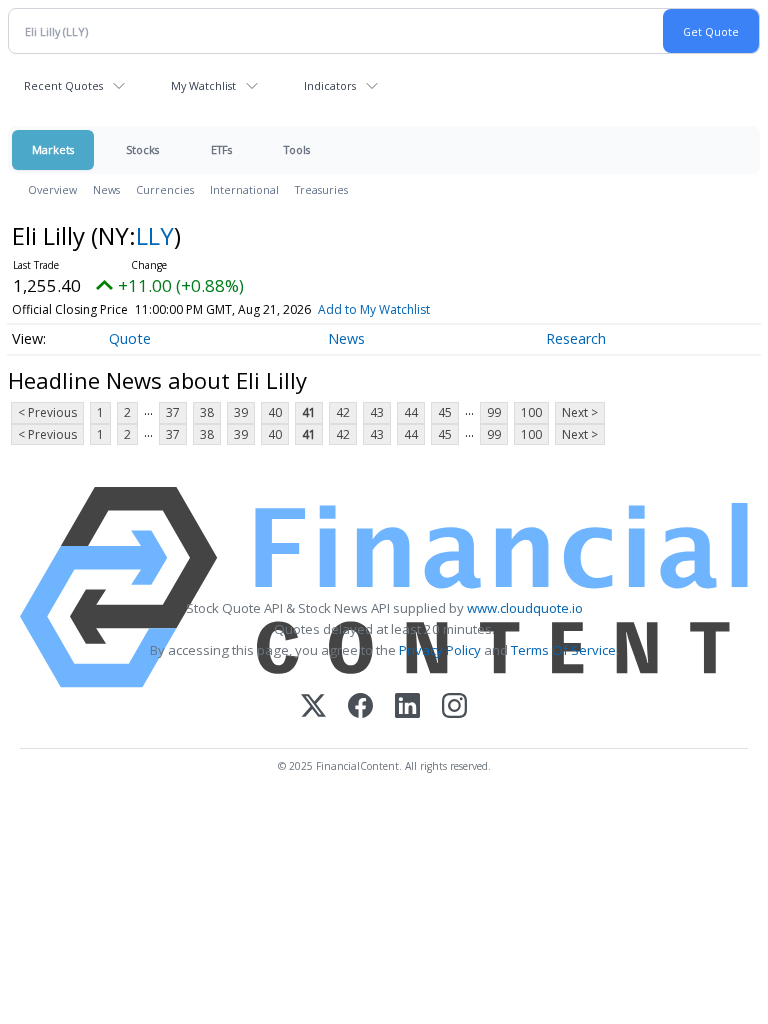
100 (531, 412)
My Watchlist (203, 85)
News (106, 189)
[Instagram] (454, 707)
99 (494, 412)
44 (411, 412)
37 (173, 412)
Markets (53, 149)
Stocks (142, 149)
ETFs (221, 149)
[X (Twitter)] (313, 707)
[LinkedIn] (407, 707)
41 (309, 412)
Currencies (165, 189)
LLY (155, 235)
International (244, 189)
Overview (52, 189)
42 (343, 412)
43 (377, 412)
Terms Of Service (563, 650)
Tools (297, 149)
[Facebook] (360, 707)
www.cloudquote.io (525, 608)
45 (445, 412)
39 (241, 412)
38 (207, 412)
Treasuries (321, 189)
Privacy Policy (440, 650)
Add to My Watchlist (374, 309)
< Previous (47, 412)
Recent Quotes (63, 85)
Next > (580, 412)
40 (275, 412)
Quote (130, 338)
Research (576, 338)
